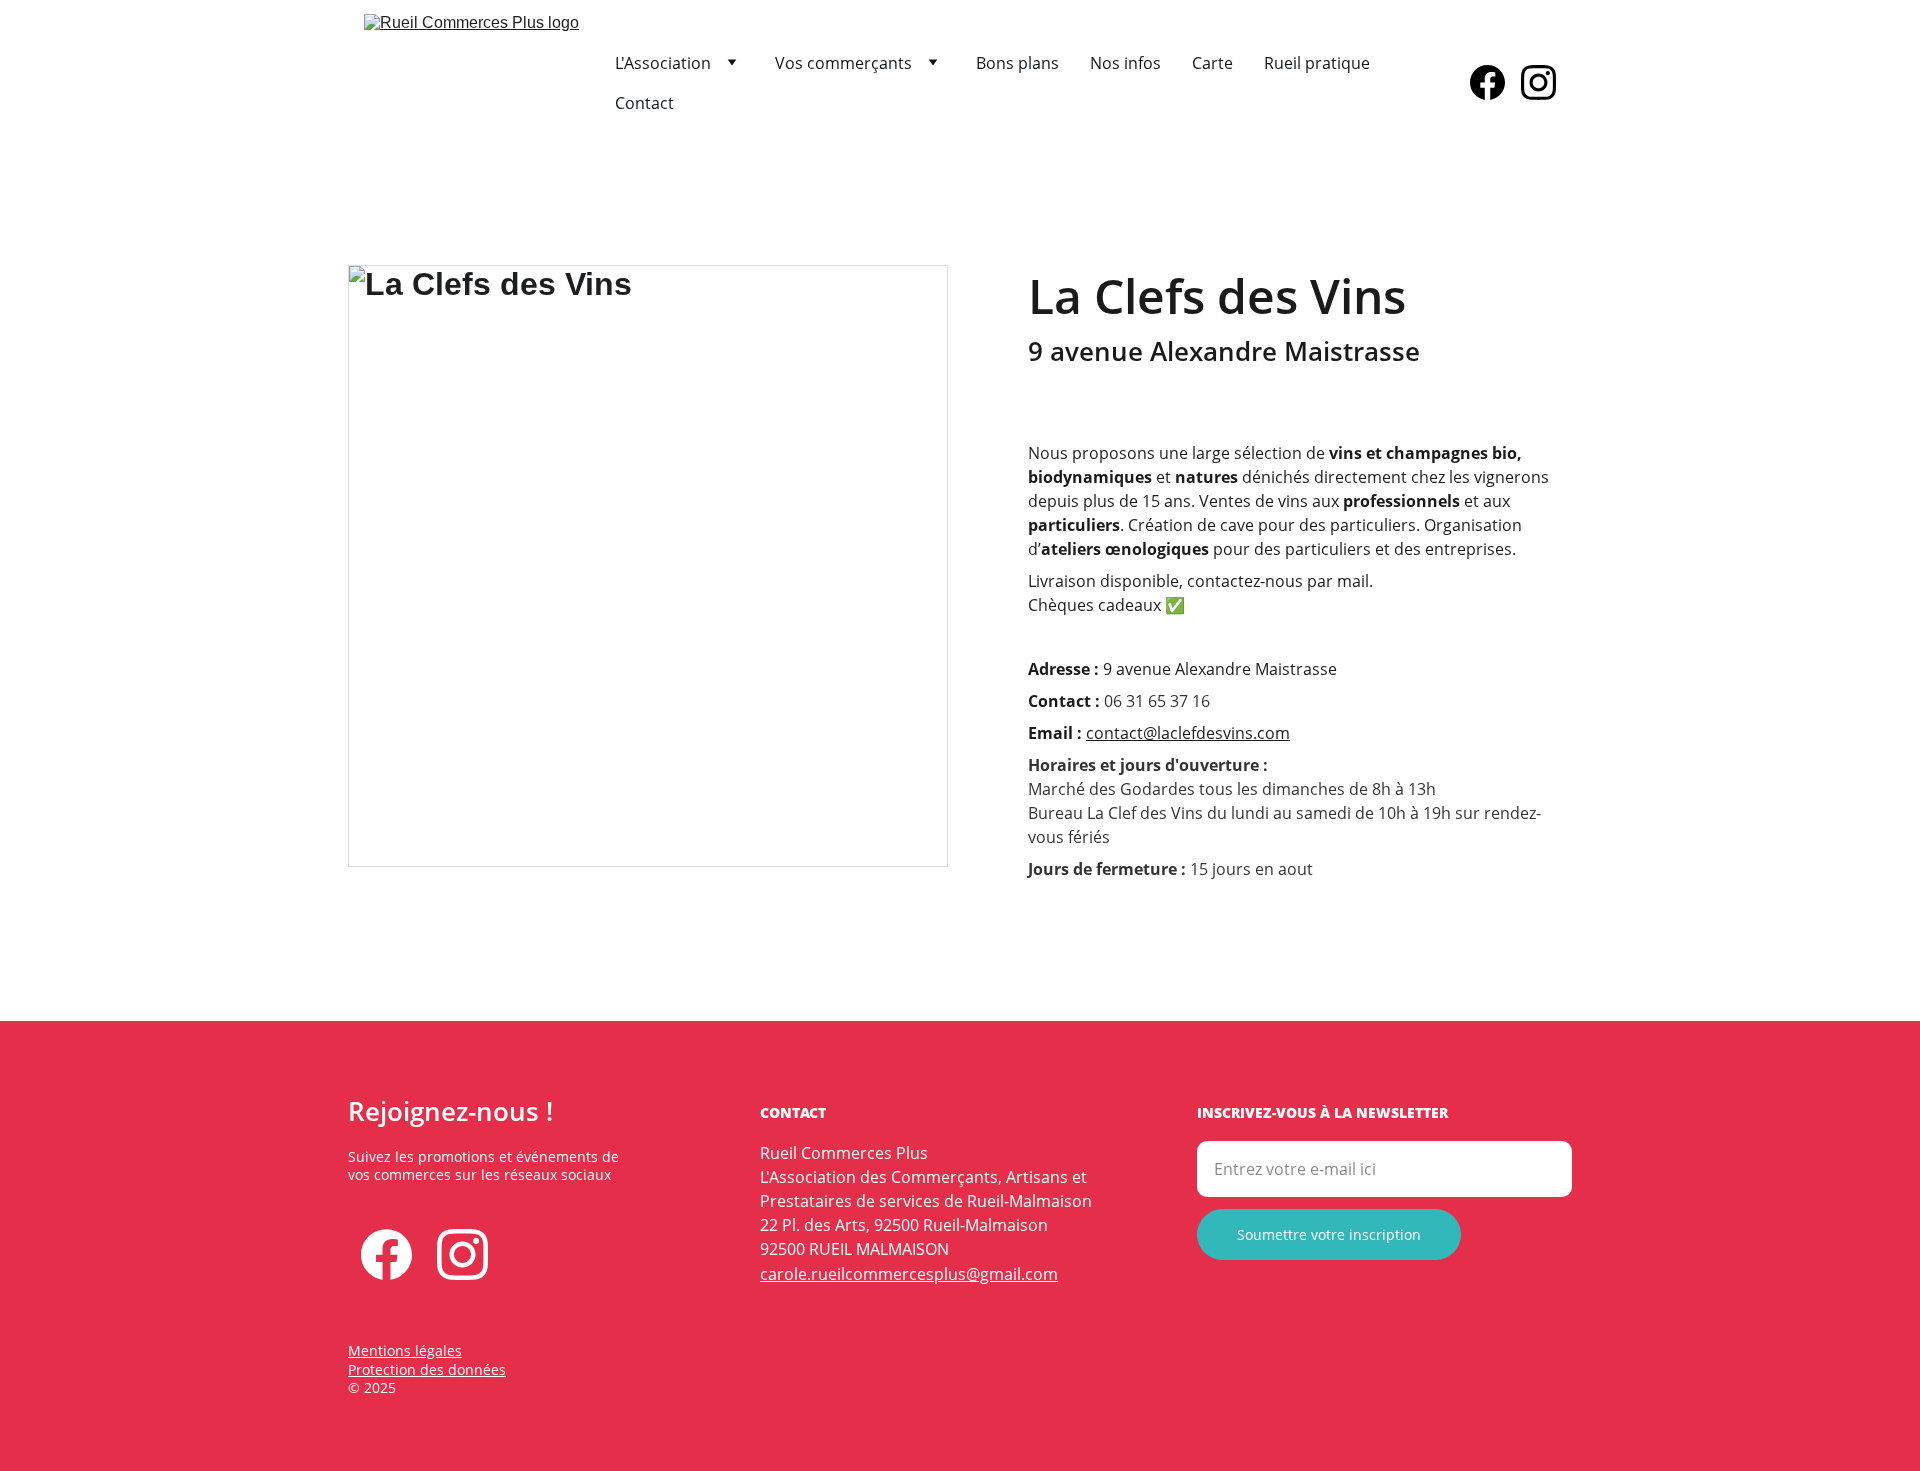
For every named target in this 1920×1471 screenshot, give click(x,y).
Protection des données (427, 1369)
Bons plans (1017, 63)
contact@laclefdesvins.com (1188, 733)
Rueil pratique (1317, 63)
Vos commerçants (843, 63)
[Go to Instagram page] (1538, 82)
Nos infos (1125, 63)
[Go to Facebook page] (1495, 82)
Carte (1212, 63)
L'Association (663, 63)
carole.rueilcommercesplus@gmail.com (909, 1274)
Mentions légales (405, 1350)
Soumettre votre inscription (1329, 1234)
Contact (644, 103)
